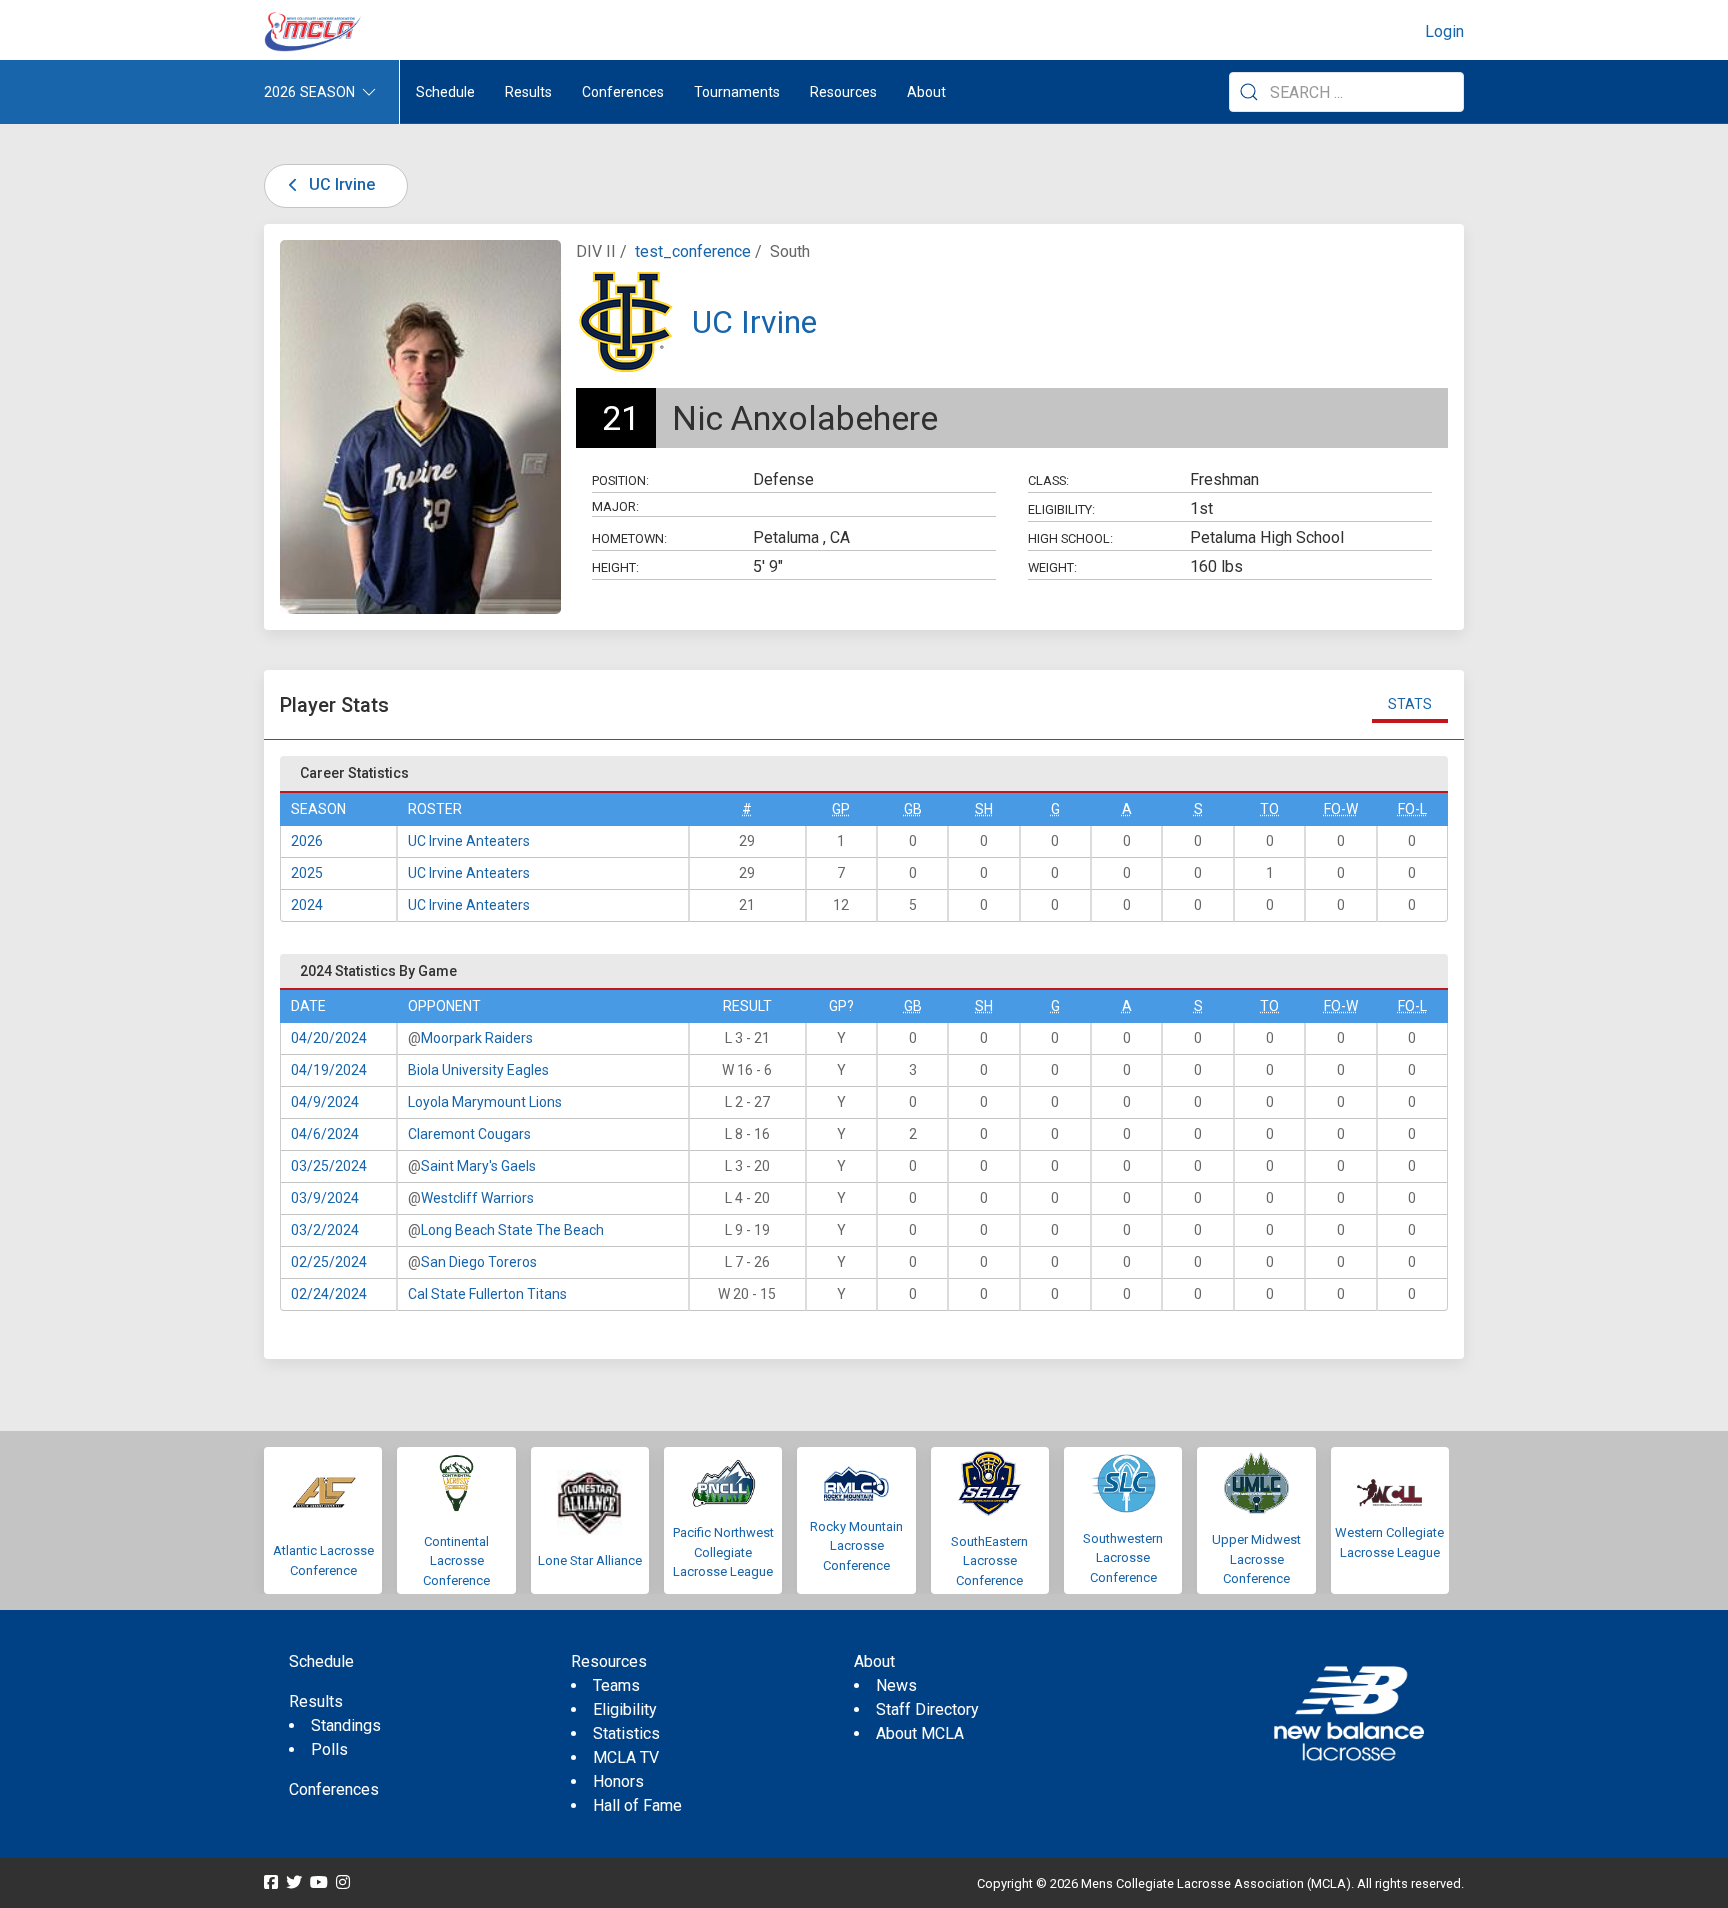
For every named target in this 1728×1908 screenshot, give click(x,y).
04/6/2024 (325, 1134)
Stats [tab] (1410, 704)
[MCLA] (314, 32)
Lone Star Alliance (590, 1560)
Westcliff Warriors (477, 1198)
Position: (620, 480)
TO (1269, 809)
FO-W (1341, 809)
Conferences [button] (623, 92)
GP (841, 809)
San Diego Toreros (479, 1262)
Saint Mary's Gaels (478, 1166)
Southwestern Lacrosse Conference (1123, 1558)
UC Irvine (340, 184)
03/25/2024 (329, 1166)
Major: (615, 506)
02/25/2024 (329, 1262)
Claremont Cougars (469, 1134)
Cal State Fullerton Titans (487, 1294)
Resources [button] (843, 92)
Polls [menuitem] (329, 1749)
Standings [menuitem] (346, 1725)
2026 (307, 841)
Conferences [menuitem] (334, 1789)
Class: (1048, 480)
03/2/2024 (325, 1230)
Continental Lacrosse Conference (456, 1561)
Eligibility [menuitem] (625, 1709)
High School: (1070, 538)
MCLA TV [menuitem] (626, 1757)
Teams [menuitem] (616, 1685)
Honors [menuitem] (618, 1781)
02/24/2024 (329, 1294)
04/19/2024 (329, 1070)
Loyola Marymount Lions (485, 1102)
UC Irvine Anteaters (469, 841)
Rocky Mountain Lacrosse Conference (856, 1546)
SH (984, 809)
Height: (615, 567)
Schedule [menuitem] (445, 92)
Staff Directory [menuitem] (927, 1709)
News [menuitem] (896, 1685)
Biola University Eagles (478, 1070)
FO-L (1412, 809)
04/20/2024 (329, 1038)
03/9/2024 (325, 1198)
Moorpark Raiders (477, 1038)
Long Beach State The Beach (512, 1230)
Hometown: (629, 538)
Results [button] (528, 92)
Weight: (1052, 567)
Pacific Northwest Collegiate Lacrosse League (723, 1552)
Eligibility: (1061, 509)
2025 (307, 873)
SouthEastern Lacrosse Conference (989, 1561)
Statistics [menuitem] (626, 1733)
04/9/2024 (325, 1102)
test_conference (693, 251)
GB (913, 809)
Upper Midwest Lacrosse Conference (1256, 1559)
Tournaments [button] (737, 92)
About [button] (926, 92)
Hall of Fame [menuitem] (637, 1805)
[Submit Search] (1249, 92)
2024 (307, 905)
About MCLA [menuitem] (920, 1733)
